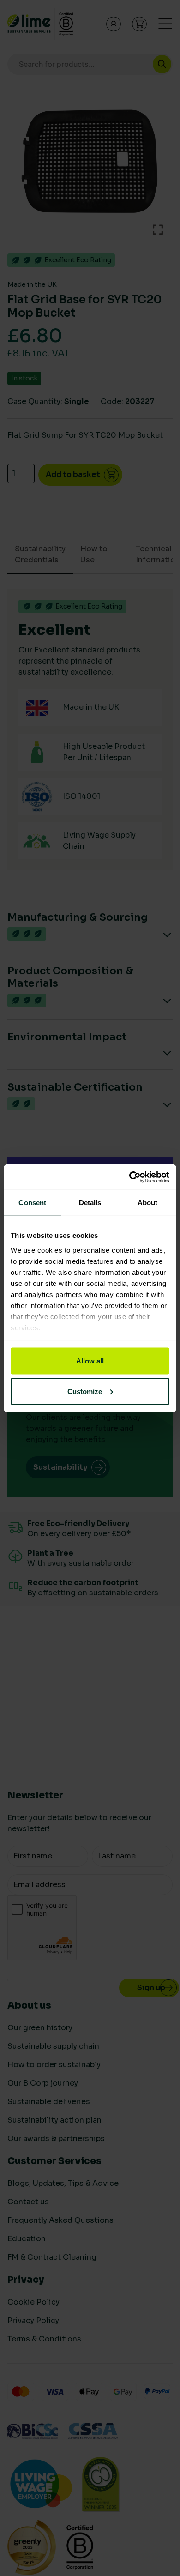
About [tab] (148, 1203)
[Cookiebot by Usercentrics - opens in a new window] (129, 1177)
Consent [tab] (32, 1203)
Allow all (90, 1361)
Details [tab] (90, 1203)
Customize (85, 1391)
